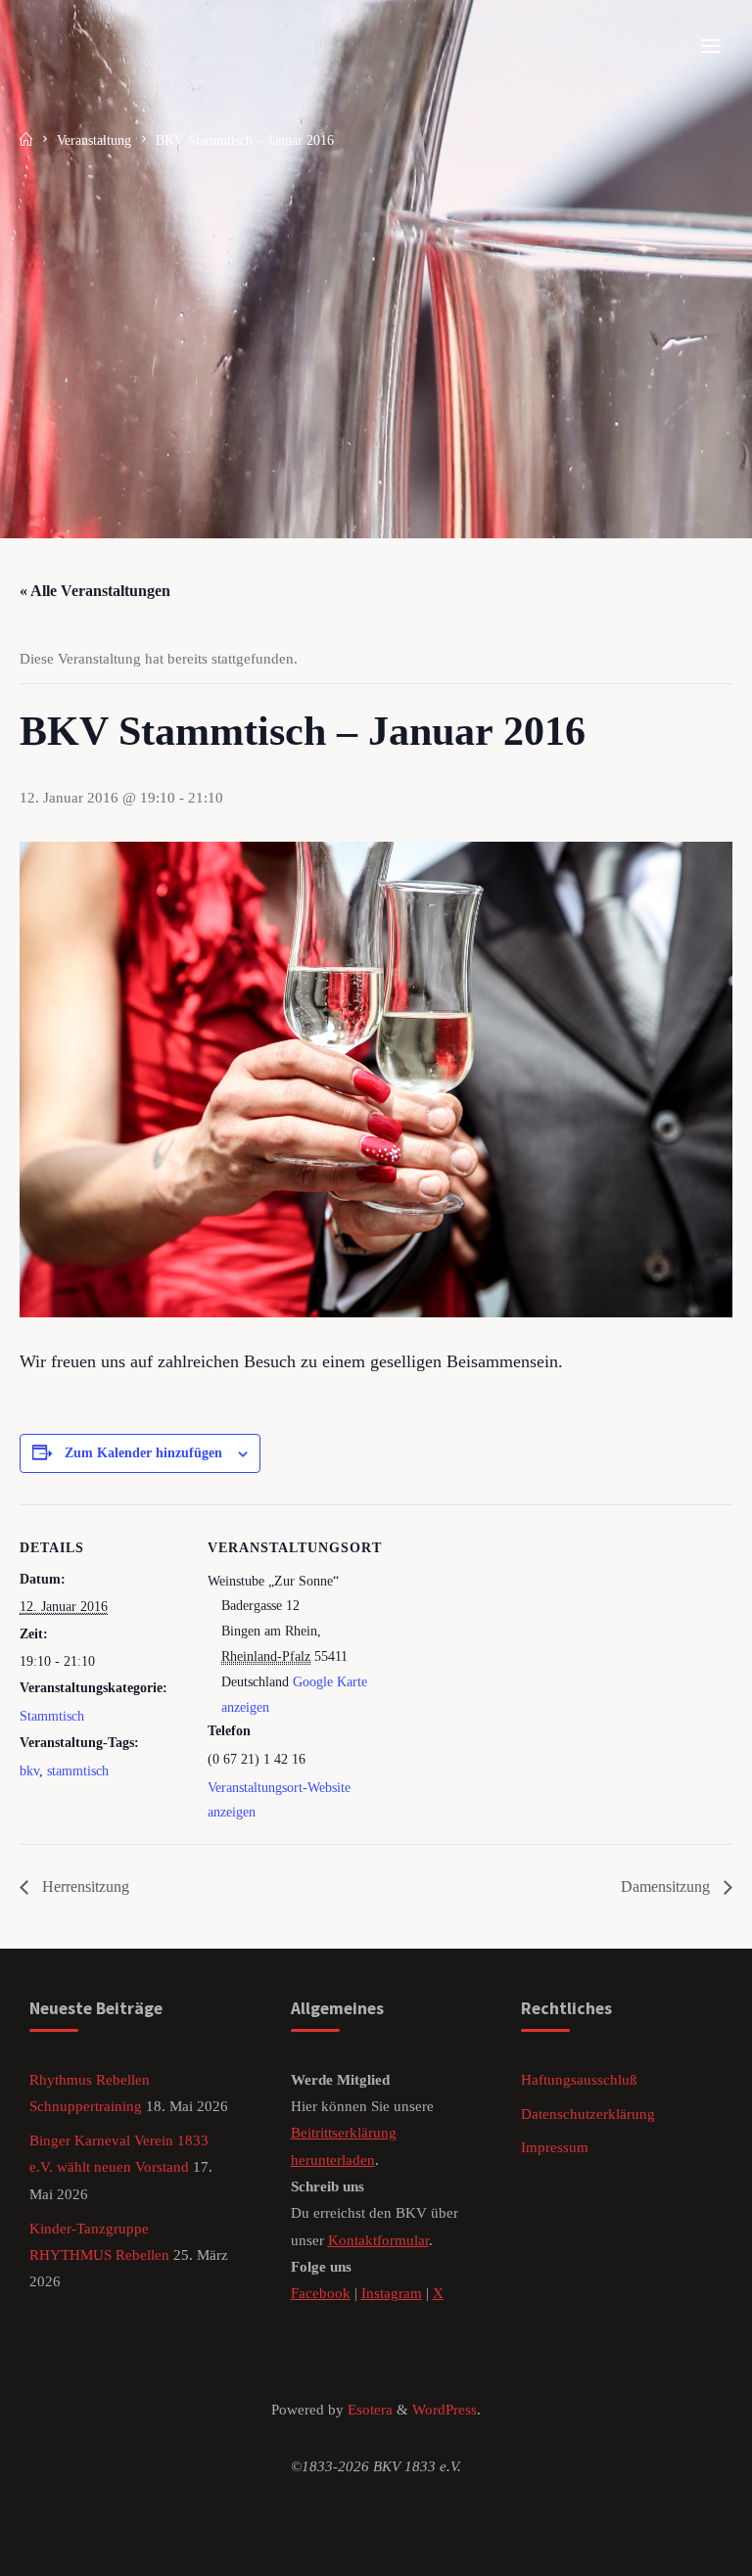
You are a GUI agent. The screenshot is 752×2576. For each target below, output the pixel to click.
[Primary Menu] (711, 46)
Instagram (392, 2293)
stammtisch (78, 1771)
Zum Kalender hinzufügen (143, 1453)
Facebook (321, 2293)
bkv (29, 1771)
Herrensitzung (84, 1886)
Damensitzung (667, 1886)
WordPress (445, 2409)
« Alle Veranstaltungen (95, 591)
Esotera (368, 2409)
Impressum (555, 2147)
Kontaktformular (378, 2240)
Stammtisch (52, 1716)
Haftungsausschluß (579, 2079)
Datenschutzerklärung (588, 2114)
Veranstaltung (94, 140)
